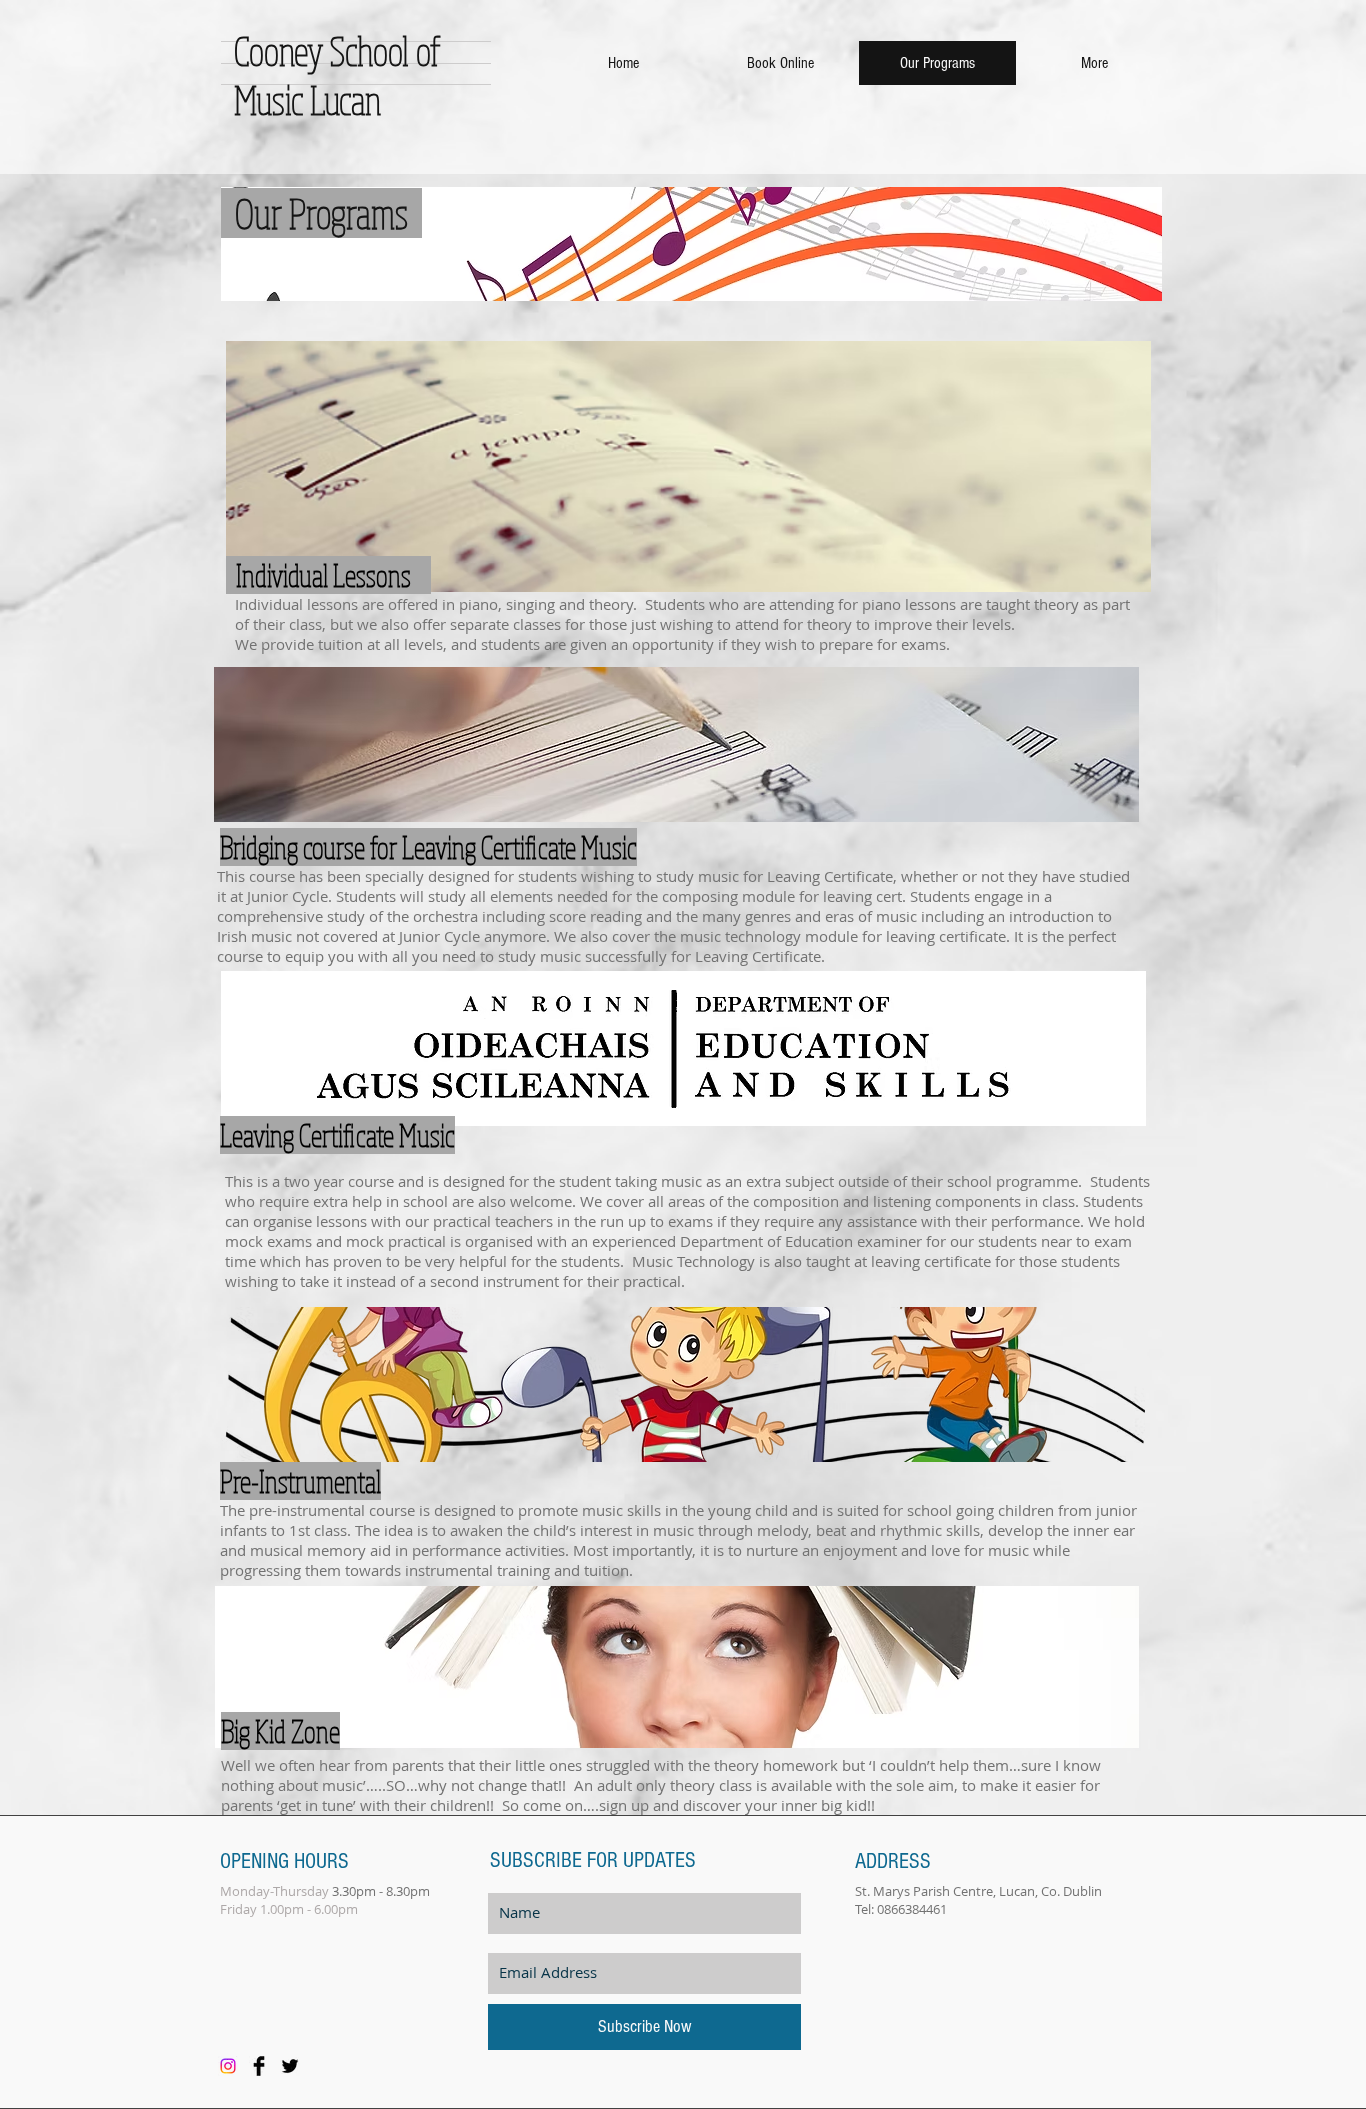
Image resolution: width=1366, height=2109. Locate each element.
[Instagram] (228, 2066)
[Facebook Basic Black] (259, 2066)
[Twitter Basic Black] (290, 2066)
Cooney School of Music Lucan (337, 75)
